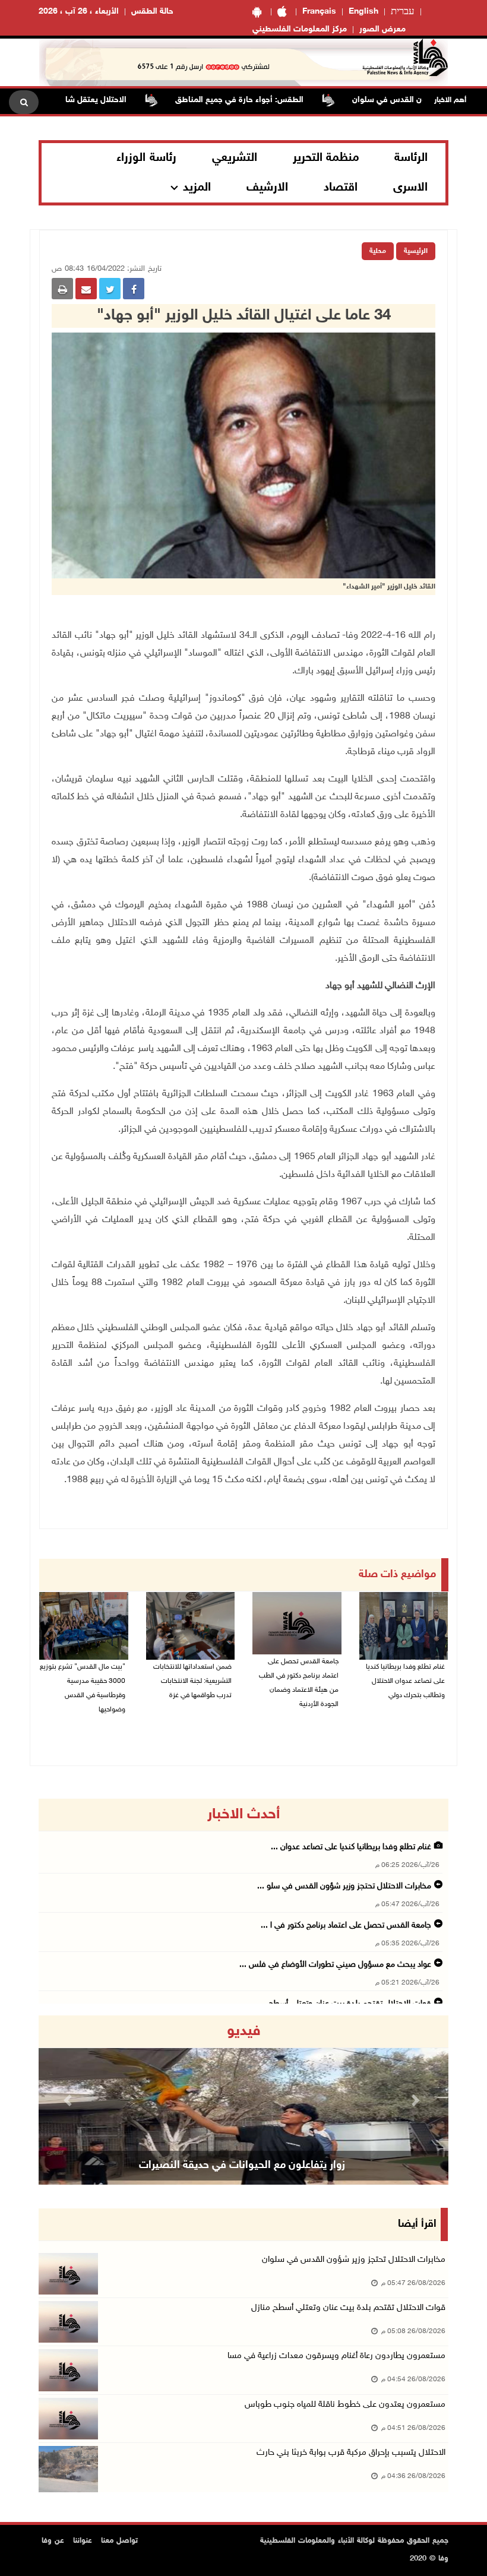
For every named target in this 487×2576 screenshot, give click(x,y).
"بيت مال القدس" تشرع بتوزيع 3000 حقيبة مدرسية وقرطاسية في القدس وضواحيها (83, 1688)
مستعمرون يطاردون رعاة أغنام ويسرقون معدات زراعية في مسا (336, 2356)
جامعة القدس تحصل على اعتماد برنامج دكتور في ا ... (346, 1925)
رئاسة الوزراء (146, 158)
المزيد (197, 188)
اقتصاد (341, 188)
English (363, 12)
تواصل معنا (119, 2541)
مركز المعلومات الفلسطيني (300, 29)
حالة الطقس (152, 12)
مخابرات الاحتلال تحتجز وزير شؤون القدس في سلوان (354, 2260)
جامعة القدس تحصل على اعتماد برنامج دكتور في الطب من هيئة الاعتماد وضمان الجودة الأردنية (299, 1683)
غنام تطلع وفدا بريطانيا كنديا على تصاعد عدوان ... (351, 1847)
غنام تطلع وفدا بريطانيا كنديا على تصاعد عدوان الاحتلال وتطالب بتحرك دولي (405, 1681)
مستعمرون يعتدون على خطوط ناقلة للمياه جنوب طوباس (345, 2405)
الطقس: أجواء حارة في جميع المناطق (289, 100)
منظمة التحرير (326, 158)
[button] (69, 2100)
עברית (403, 12)
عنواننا (83, 2541)
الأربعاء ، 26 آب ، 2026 (79, 12)
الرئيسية (416, 251)
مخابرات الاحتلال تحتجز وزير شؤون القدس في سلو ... (344, 1886)
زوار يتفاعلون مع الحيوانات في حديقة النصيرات (242, 2166)
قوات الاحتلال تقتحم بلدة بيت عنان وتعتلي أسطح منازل (348, 2308)
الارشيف (267, 188)
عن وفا (53, 2541)
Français (319, 12)
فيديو (244, 2031)
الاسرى (410, 188)
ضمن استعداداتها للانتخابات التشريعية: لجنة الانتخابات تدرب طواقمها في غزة (192, 1681)
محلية (378, 251)
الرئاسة (411, 158)
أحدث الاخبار (243, 1815)
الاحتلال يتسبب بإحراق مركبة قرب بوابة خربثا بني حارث (351, 2453)
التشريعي (235, 158)
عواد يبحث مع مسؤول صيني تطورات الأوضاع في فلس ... (335, 1965)
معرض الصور (382, 29)
